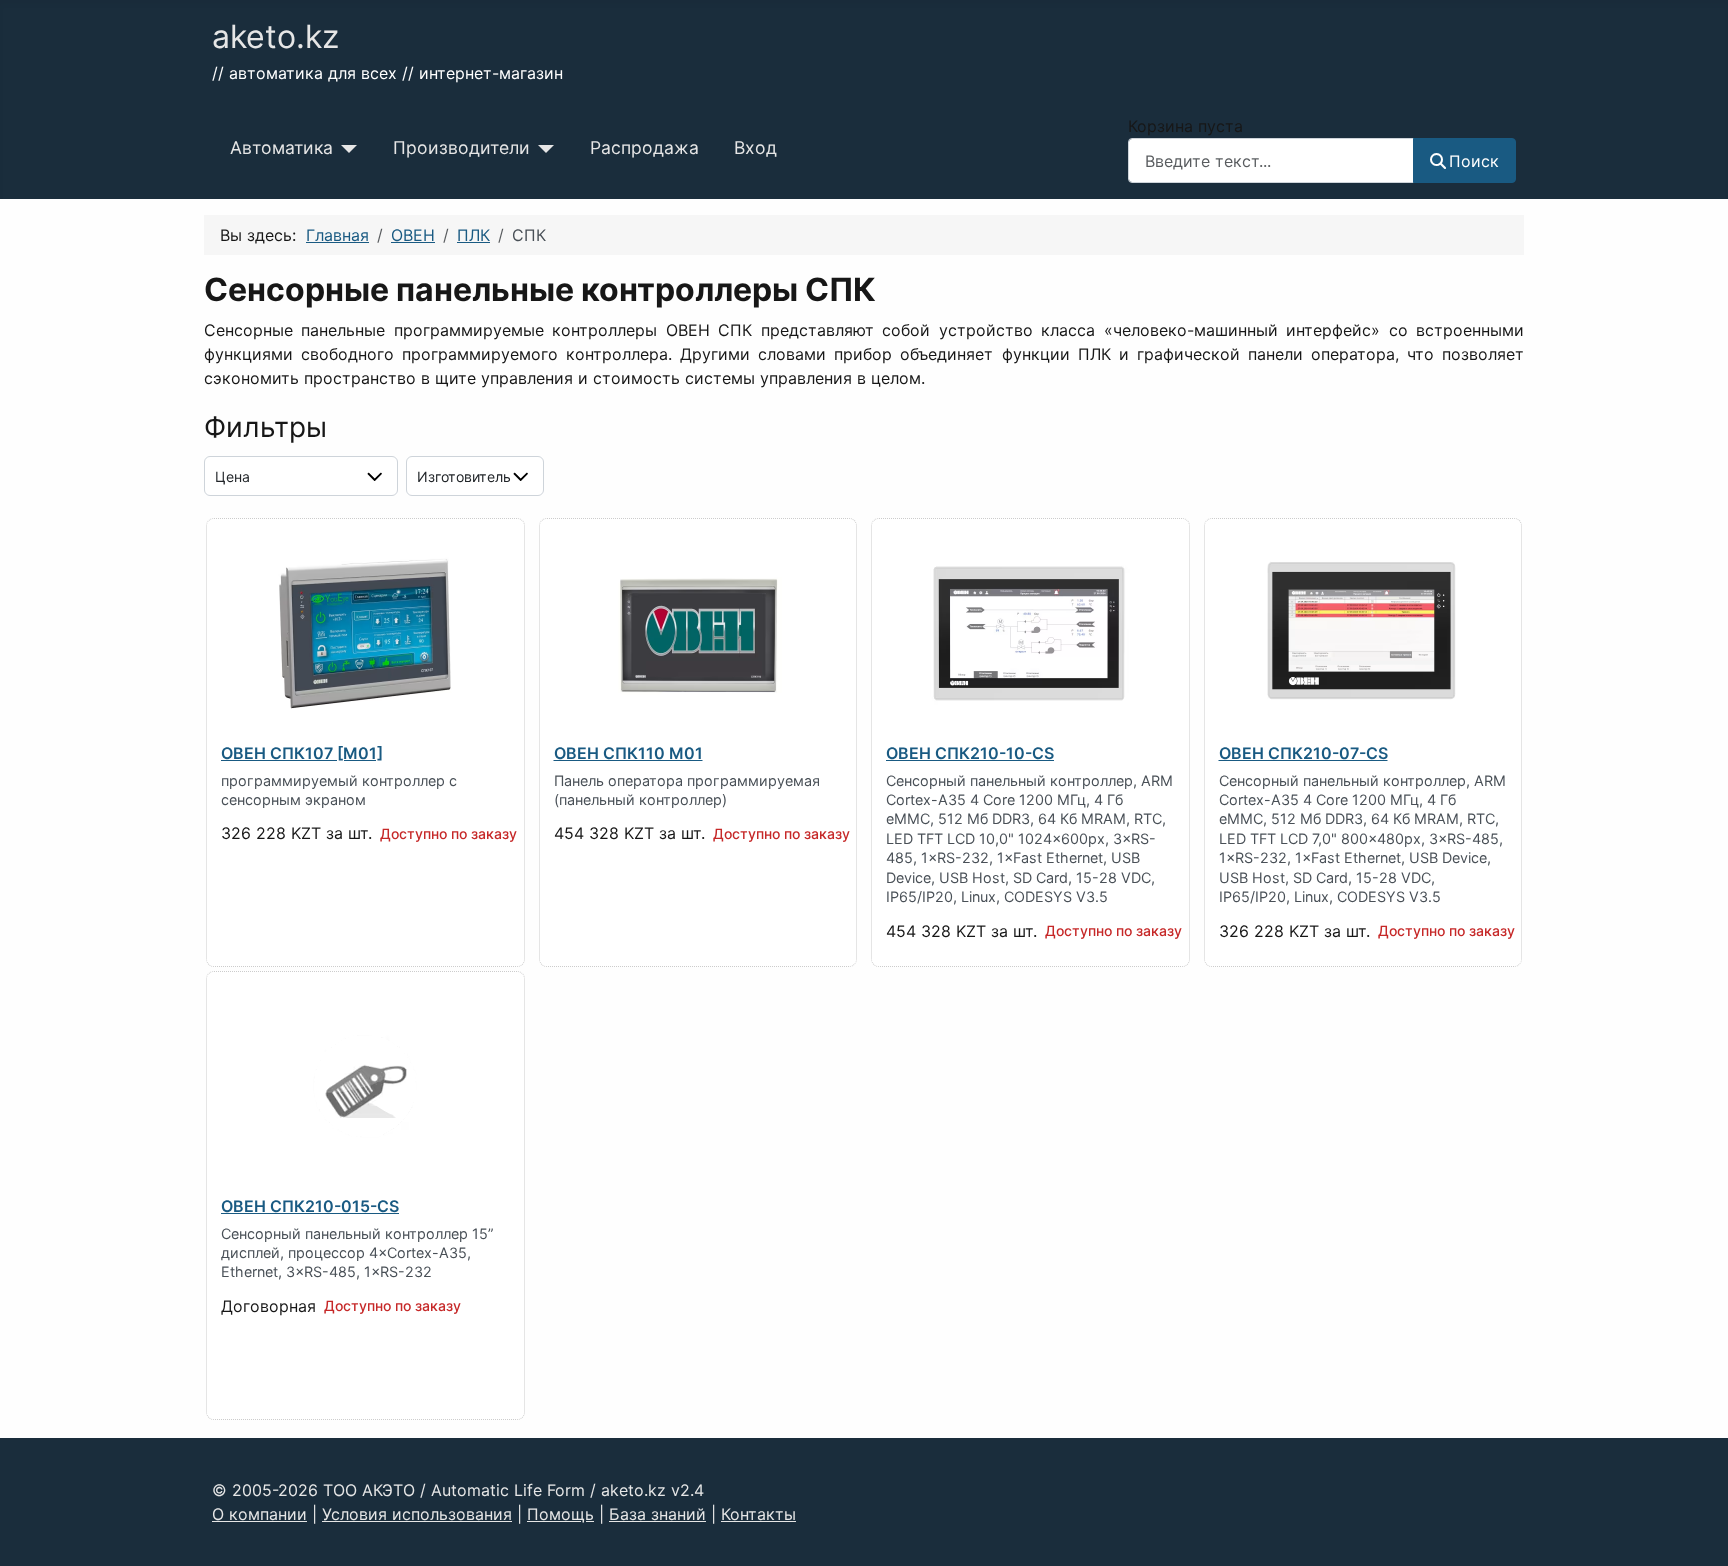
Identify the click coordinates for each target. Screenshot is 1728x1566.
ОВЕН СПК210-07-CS (1303, 753)
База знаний (657, 1514)
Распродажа (644, 147)
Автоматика (281, 147)
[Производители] (542, 148)
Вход (755, 147)
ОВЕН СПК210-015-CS (310, 1206)
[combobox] (1271, 160)
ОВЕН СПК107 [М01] (302, 753)
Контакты (758, 1514)
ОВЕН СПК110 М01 (628, 753)
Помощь (560, 1514)
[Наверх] (1693, 1529)
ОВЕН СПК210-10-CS (970, 753)
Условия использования (417, 1514)
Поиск (1474, 161)
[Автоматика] (345, 148)
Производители (461, 147)
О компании (259, 1514)
